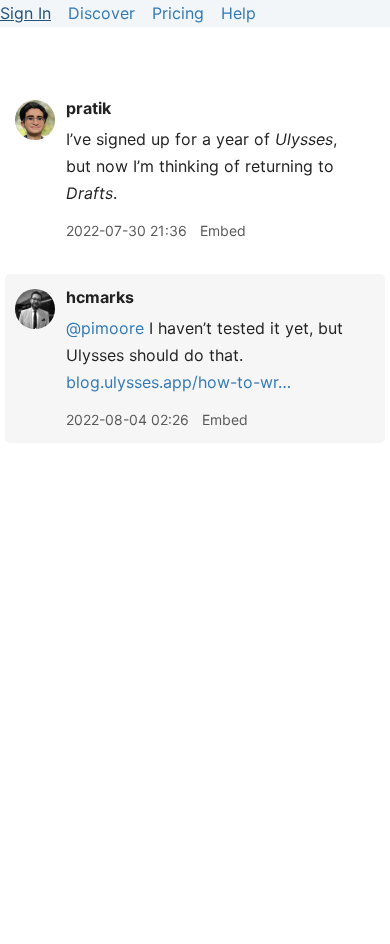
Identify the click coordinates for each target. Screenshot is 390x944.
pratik (88, 108)
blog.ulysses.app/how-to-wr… (178, 382)
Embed (223, 230)
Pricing (178, 13)
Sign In (25, 13)
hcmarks (100, 297)
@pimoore (105, 328)
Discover (101, 13)
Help (238, 13)
